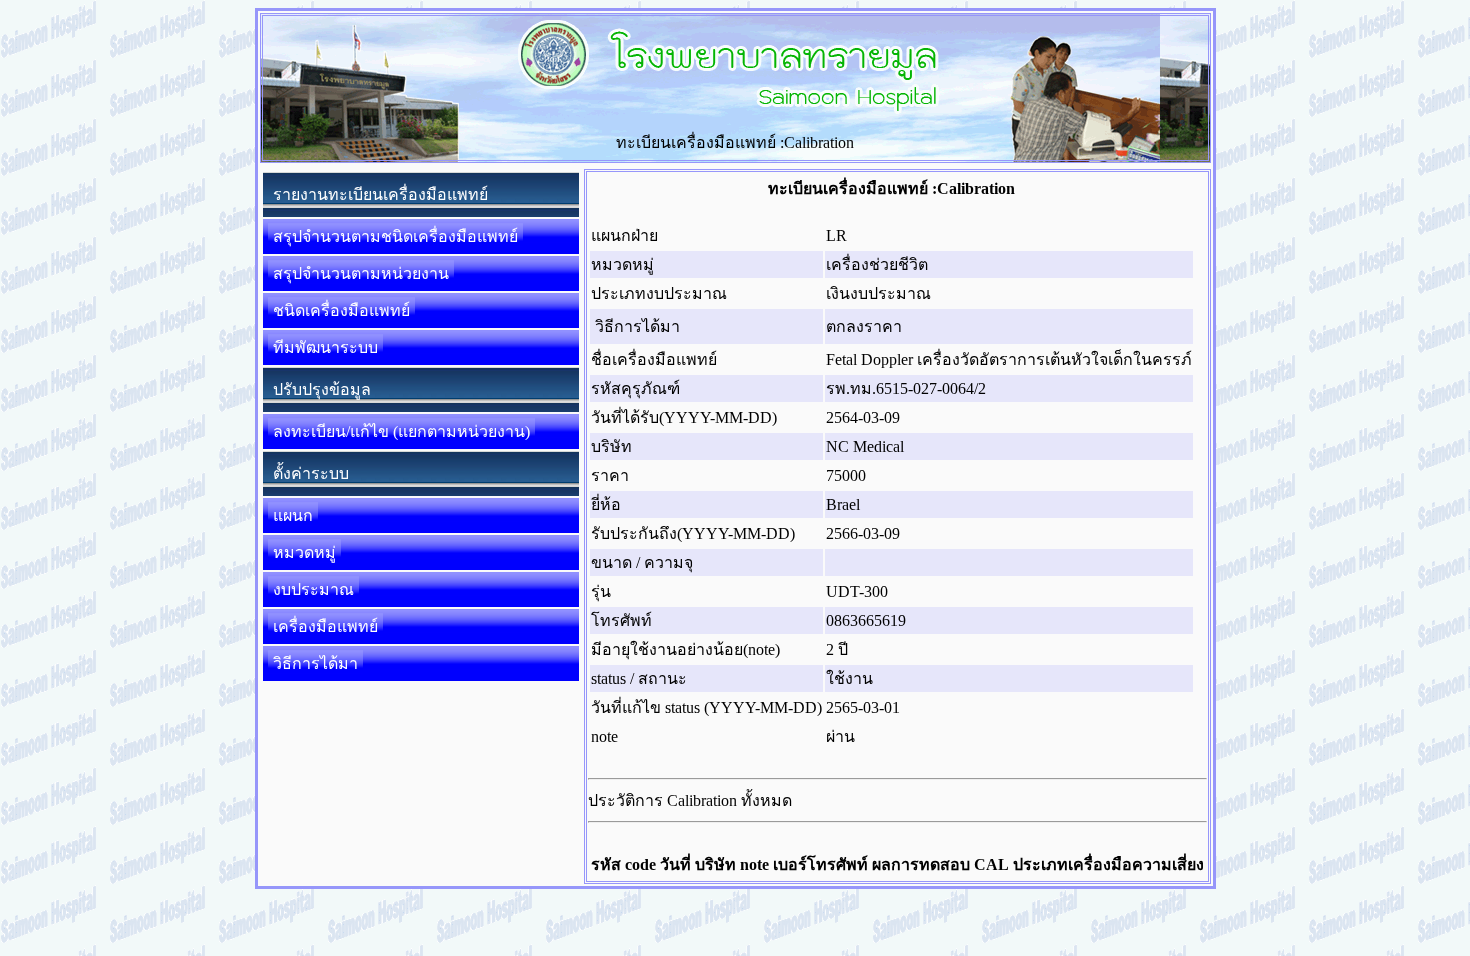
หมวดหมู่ (304, 552)
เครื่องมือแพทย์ (325, 626)
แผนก (293, 515)
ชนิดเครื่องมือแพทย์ (341, 310)
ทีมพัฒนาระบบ (325, 347)
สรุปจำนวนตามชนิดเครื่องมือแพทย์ (395, 236)
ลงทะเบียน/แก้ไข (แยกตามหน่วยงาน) (401, 431)
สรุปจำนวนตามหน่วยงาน (361, 273)
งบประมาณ (313, 589)
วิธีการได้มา (315, 663)
